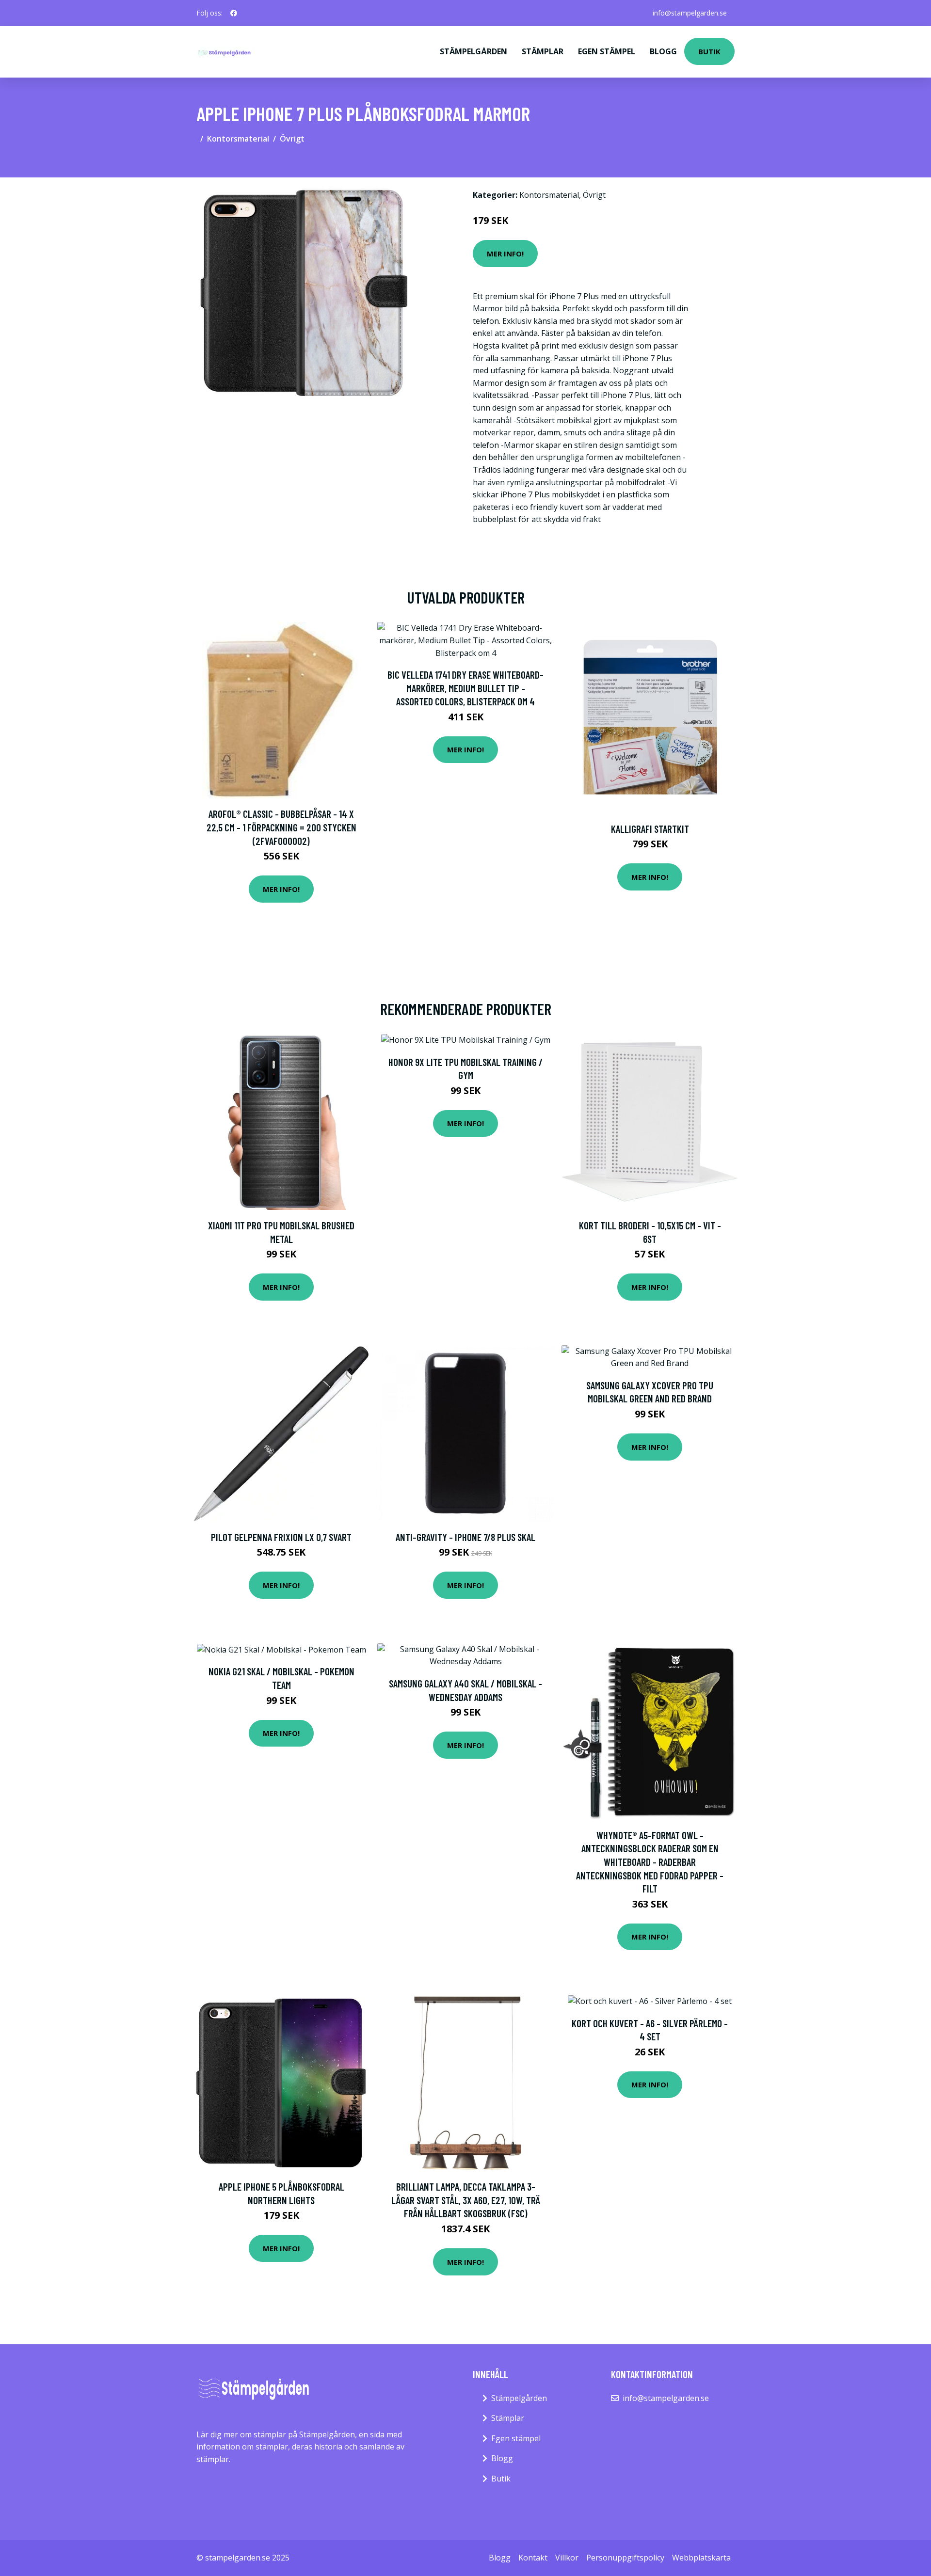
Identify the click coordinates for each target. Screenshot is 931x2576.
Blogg (663, 51)
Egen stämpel (607, 51)
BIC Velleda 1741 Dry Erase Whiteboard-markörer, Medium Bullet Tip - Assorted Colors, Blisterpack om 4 (465, 688)
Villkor (567, 2558)
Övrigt (292, 139)
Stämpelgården (474, 51)
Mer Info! (505, 254)
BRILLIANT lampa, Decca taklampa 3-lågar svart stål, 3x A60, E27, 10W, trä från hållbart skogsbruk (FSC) (466, 2200)
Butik (709, 51)
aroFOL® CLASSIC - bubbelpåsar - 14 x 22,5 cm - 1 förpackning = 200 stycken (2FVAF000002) (281, 827)
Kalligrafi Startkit (650, 829)
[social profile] (234, 13)
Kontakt (533, 2558)
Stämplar (543, 51)
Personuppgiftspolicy (625, 2558)
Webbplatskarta (701, 2558)
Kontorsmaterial (238, 139)
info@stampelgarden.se (690, 13)
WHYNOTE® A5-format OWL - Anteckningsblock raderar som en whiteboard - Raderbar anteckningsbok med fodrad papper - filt (650, 1862)
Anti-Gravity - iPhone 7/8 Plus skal (465, 1537)
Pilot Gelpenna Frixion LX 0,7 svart (281, 1537)
